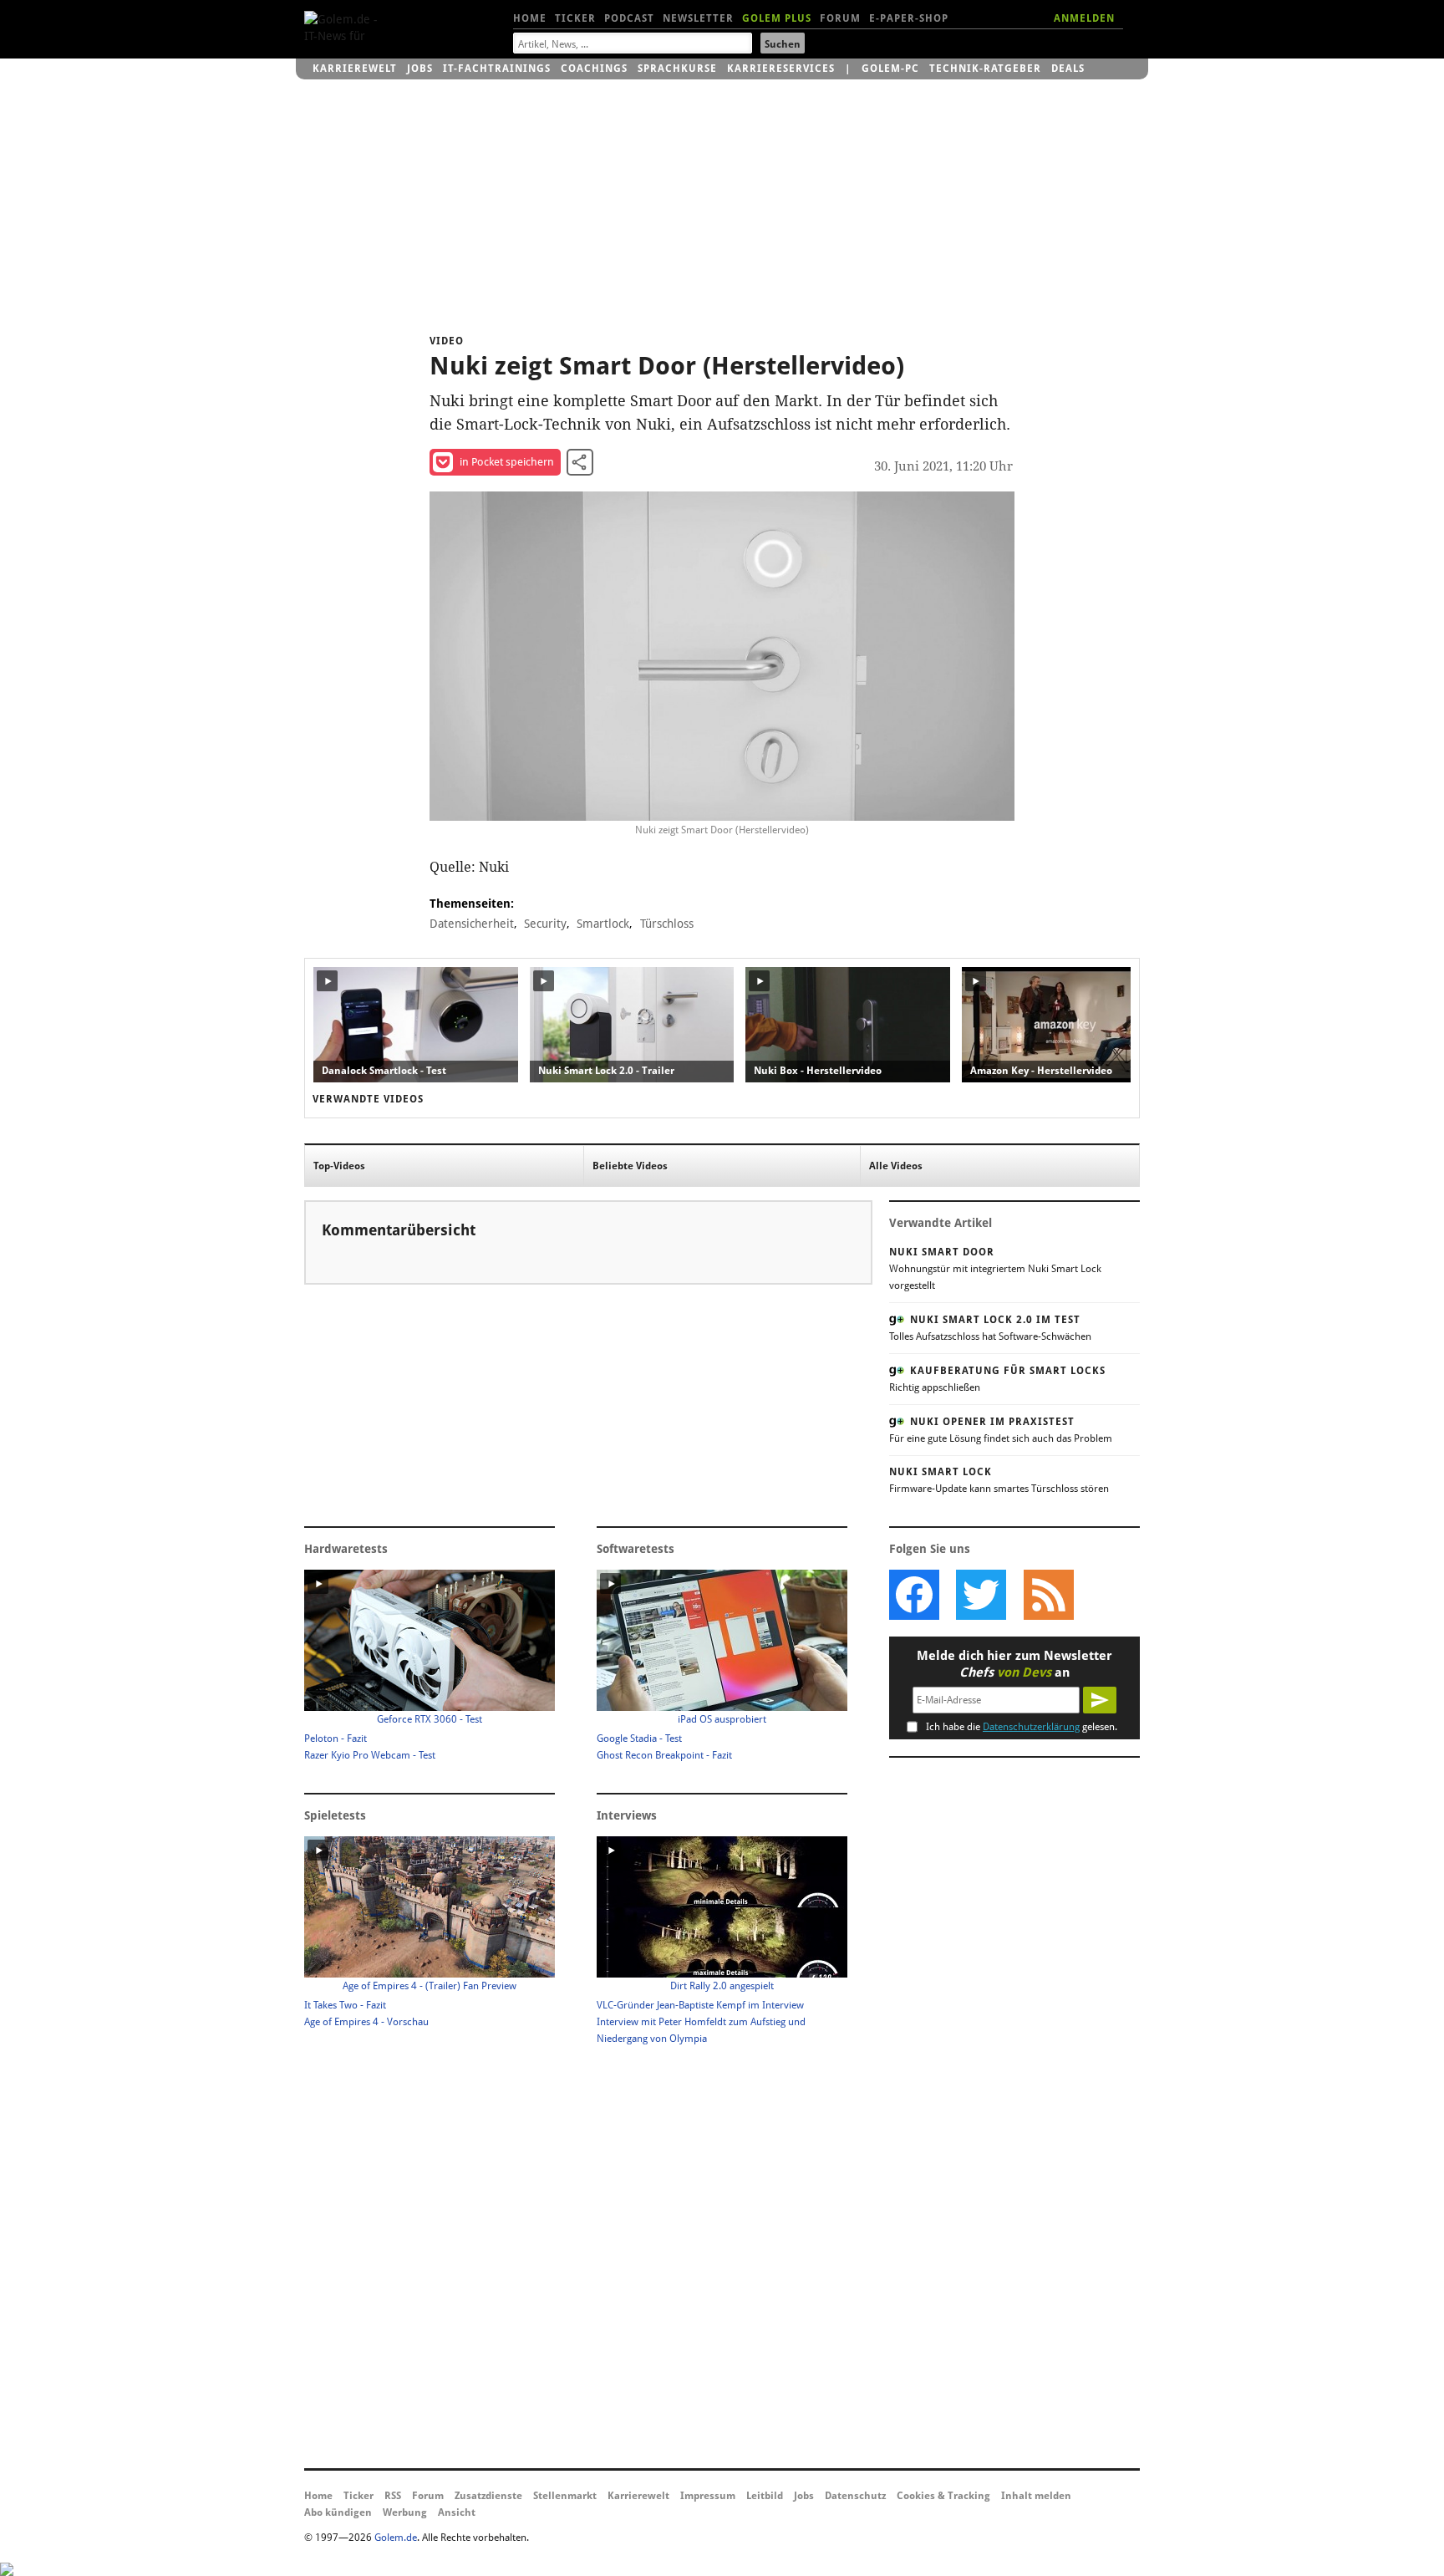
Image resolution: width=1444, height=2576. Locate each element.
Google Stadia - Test (639, 1739)
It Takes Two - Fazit (345, 2005)
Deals (1068, 69)
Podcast (629, 18)
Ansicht (457, 2512)
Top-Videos (339, 1166)
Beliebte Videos (630, 1166)
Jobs (420, 69)
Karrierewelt (355, 69)
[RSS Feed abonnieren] (1048, 1595)
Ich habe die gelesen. (1022, 1727)
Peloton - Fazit (336, 1739)
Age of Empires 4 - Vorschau (366, 2022)
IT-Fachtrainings (497, 69)
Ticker (575, 18)
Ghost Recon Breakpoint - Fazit (664, 1755)
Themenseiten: (472, 904)
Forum (840, 18)
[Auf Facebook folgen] (914, 1595)
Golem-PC (890, 69)
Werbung (405, 2512)
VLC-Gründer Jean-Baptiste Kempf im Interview (700, 2005)
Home (530, 18)
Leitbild (765, 2496)
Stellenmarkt (565, 2496)
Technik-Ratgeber (985, 69)
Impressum (708, 2496)
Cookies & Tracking (943, 2496)
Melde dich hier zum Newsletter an (1014, 1664)
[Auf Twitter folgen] (981, 1595)
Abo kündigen (338, 2512)
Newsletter (698, 18)
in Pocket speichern (507, 462)
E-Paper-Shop (909, 18)
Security (545, 924)
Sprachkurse (677, 69)
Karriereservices (781, 69)
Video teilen (580, 462)
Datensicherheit (472, 924)
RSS (393, 2496)
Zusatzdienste (488, 2496)
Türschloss (667, 924)
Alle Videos (896, 1166)
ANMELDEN (1084, 18)
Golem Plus (777, 18)
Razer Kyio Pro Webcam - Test (370, 1755)
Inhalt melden (1036, 2496)
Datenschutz (855, 2496)
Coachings (594, 69)
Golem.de (396, 2538)
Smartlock (603, 924)
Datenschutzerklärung (1031, 1727)
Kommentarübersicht (399, 1230)
